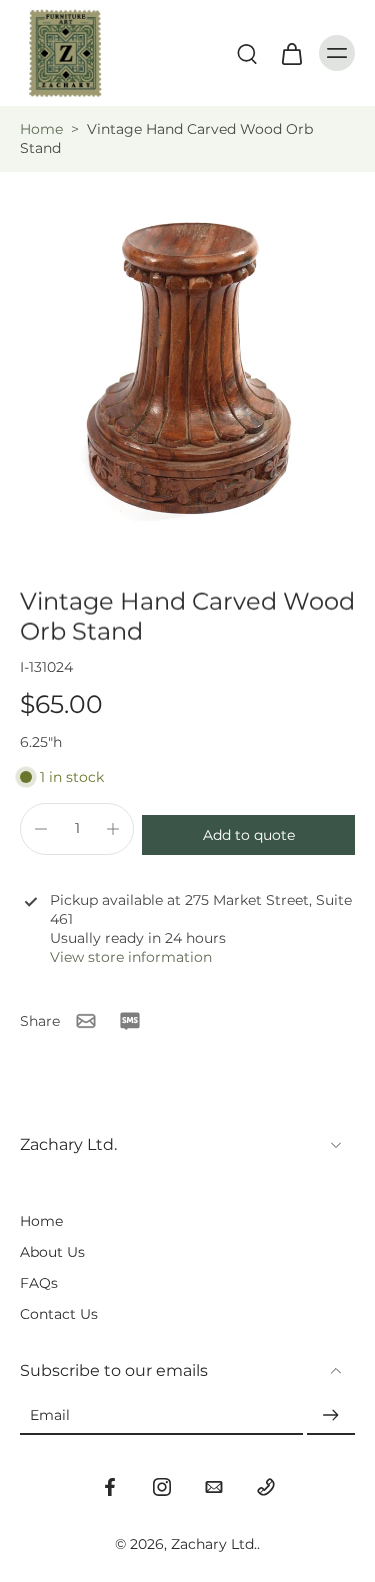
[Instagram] (162, 1487)
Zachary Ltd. (214, 1544)
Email (50, 1416)
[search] (247, 53)
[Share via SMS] (130, 1021)
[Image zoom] (187, 359)
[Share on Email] (86, 1021)
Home (41, 129)
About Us (52, 1252)
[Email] (214, 1487)
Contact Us (59, 1314)
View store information (131, 957)
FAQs (39, 1283)
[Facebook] (110, 1487)
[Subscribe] (331, 1416)
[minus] (41, 829)
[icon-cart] (291, 53)
